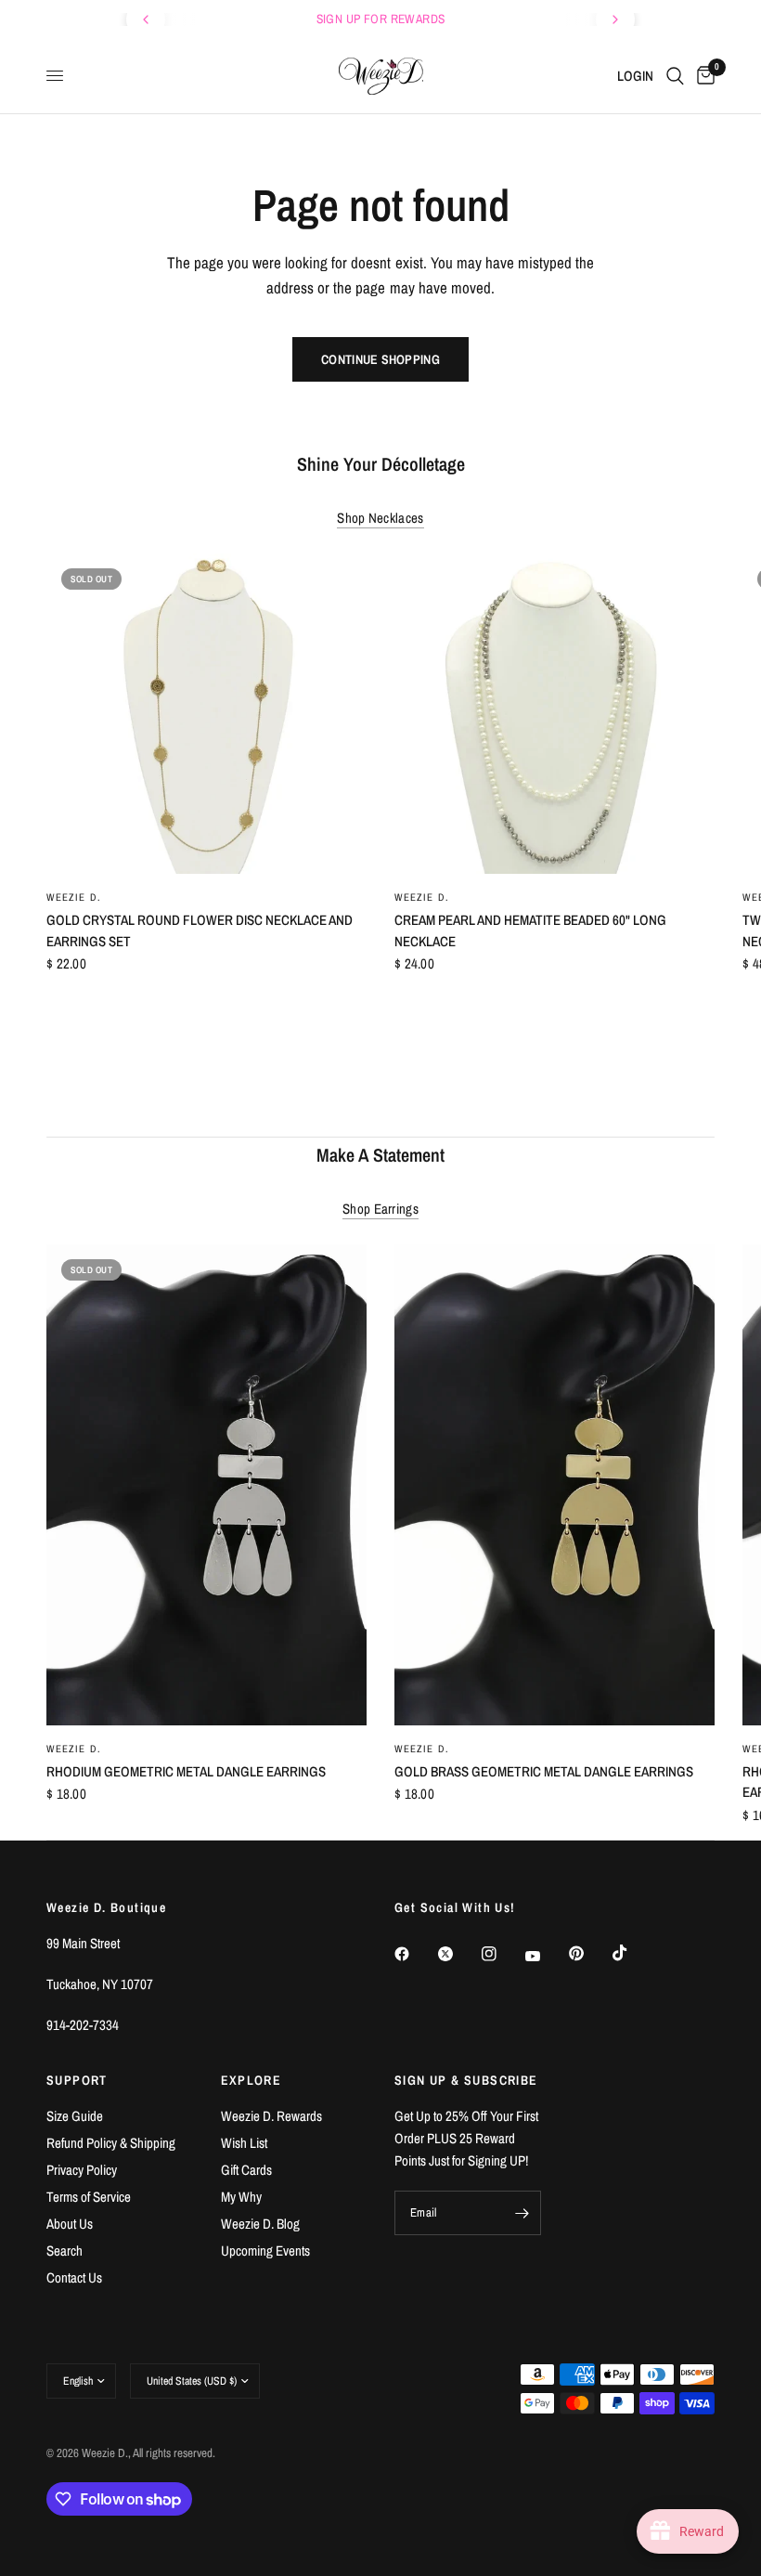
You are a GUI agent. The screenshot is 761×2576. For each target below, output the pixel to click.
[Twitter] (458, 1954)
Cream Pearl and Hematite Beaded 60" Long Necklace (530, 930)
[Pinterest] (589, 1954)
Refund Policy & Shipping (111, 2143)
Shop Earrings (380, 1209)
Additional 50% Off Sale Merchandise (524, 19)
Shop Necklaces (380, 518)
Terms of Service (89, 2197)
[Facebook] (415, 1954)
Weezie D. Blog (260, 2224)
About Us (70, 2224)
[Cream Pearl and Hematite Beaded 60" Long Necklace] (555, 714)
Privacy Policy (82, 2170)
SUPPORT (77, 2080)
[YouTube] (546, 1957)
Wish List (244, 2143)
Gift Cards (246, 2170)
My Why (241, 2197)
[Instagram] (502, 1954)
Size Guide (75, 2116)
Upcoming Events (265, 2251)
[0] (703, 76)
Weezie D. (74, 897)
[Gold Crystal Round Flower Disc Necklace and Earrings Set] (206, 714)
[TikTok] (633, 1953)
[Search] (675, 76)
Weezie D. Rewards (271, 2116)
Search (64, 2251)
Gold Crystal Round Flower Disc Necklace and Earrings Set (200, 930)
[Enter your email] (522, 2213)
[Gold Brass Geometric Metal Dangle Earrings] (555, 1485)
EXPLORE (252, 2080)
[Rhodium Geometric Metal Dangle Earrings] (206, 1485)
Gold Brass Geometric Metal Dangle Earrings (544, 1770)
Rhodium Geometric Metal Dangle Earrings (186, 1770)
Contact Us (74, 2277)
